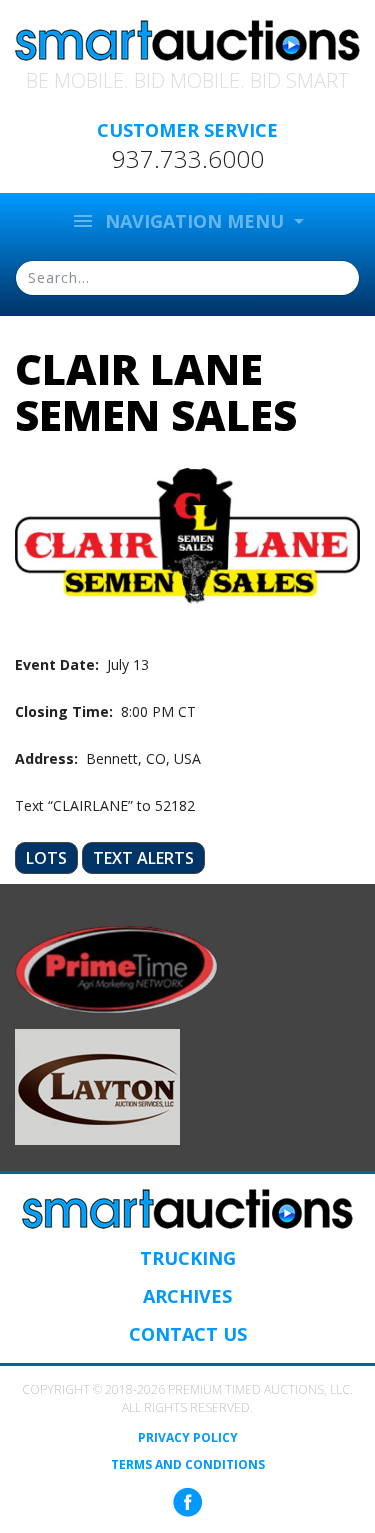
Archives (187, 1296)
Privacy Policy (188, 1438)
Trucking (188, 1258)
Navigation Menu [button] (180, 221)
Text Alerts (143, 858)
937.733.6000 (188, 159)
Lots (46, 858)
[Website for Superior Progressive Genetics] (97, 1085)
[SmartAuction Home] (187, 1209)
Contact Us (188, 1334)
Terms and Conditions (188, 1465)
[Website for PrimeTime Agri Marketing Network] (116, 968)
